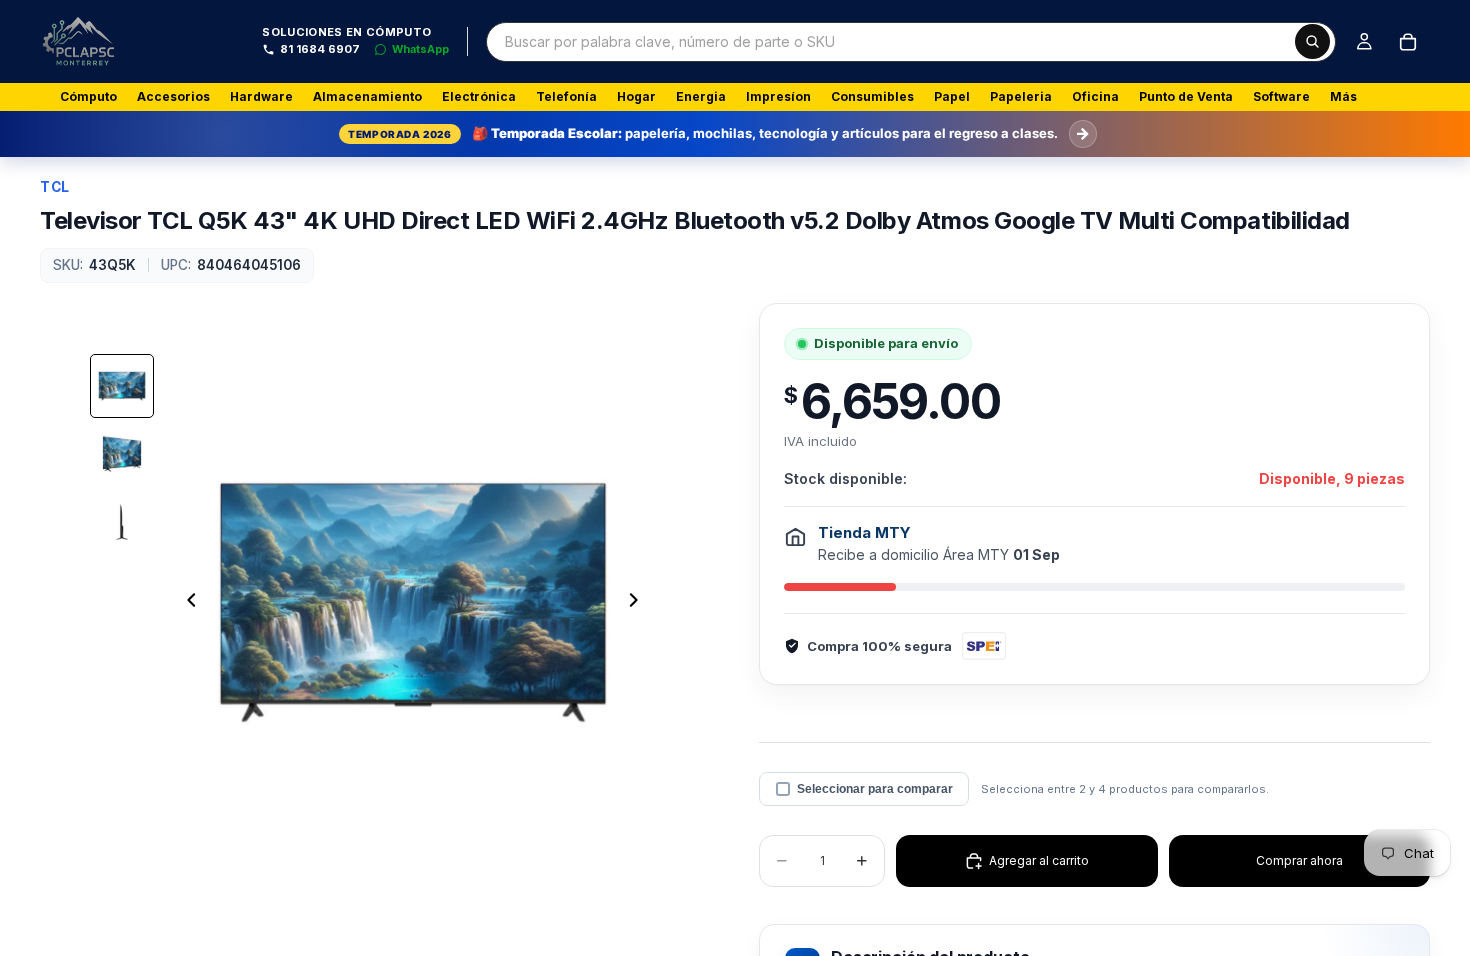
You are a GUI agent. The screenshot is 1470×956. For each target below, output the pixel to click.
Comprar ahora (1299, 860)
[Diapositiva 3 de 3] (122, 522)
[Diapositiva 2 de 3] (122, 454)
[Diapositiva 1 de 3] (122, 386)
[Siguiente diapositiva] (639, 602)
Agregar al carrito (1039, 860)
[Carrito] (1408, 42)
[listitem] (1343, 97)
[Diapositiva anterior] (186, 602)
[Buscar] (1312, 41)
